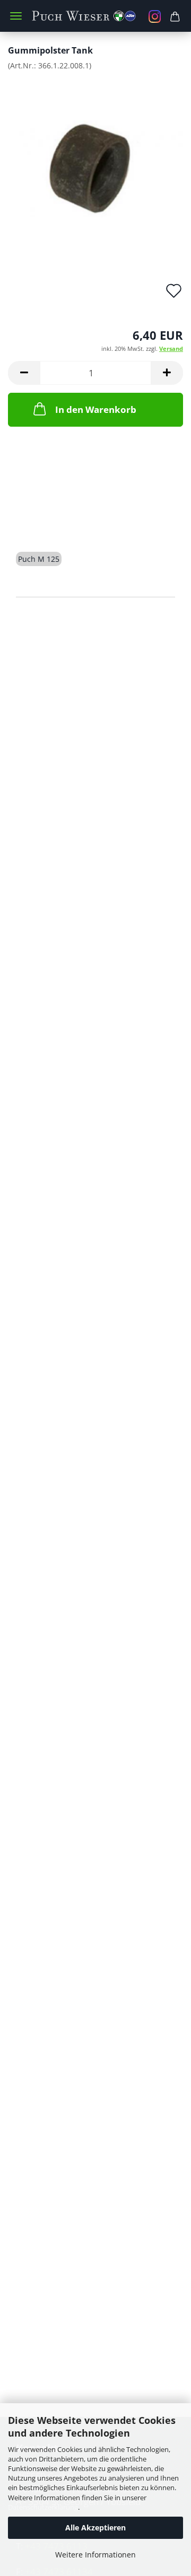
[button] (24, 373)
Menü (16, 16)
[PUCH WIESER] (95, 16)
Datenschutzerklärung (43, 2507)
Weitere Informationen (95, 2555)
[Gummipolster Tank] (95, 158)
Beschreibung (56, 521)
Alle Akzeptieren (95, 2528)
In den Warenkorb (96, 409)
